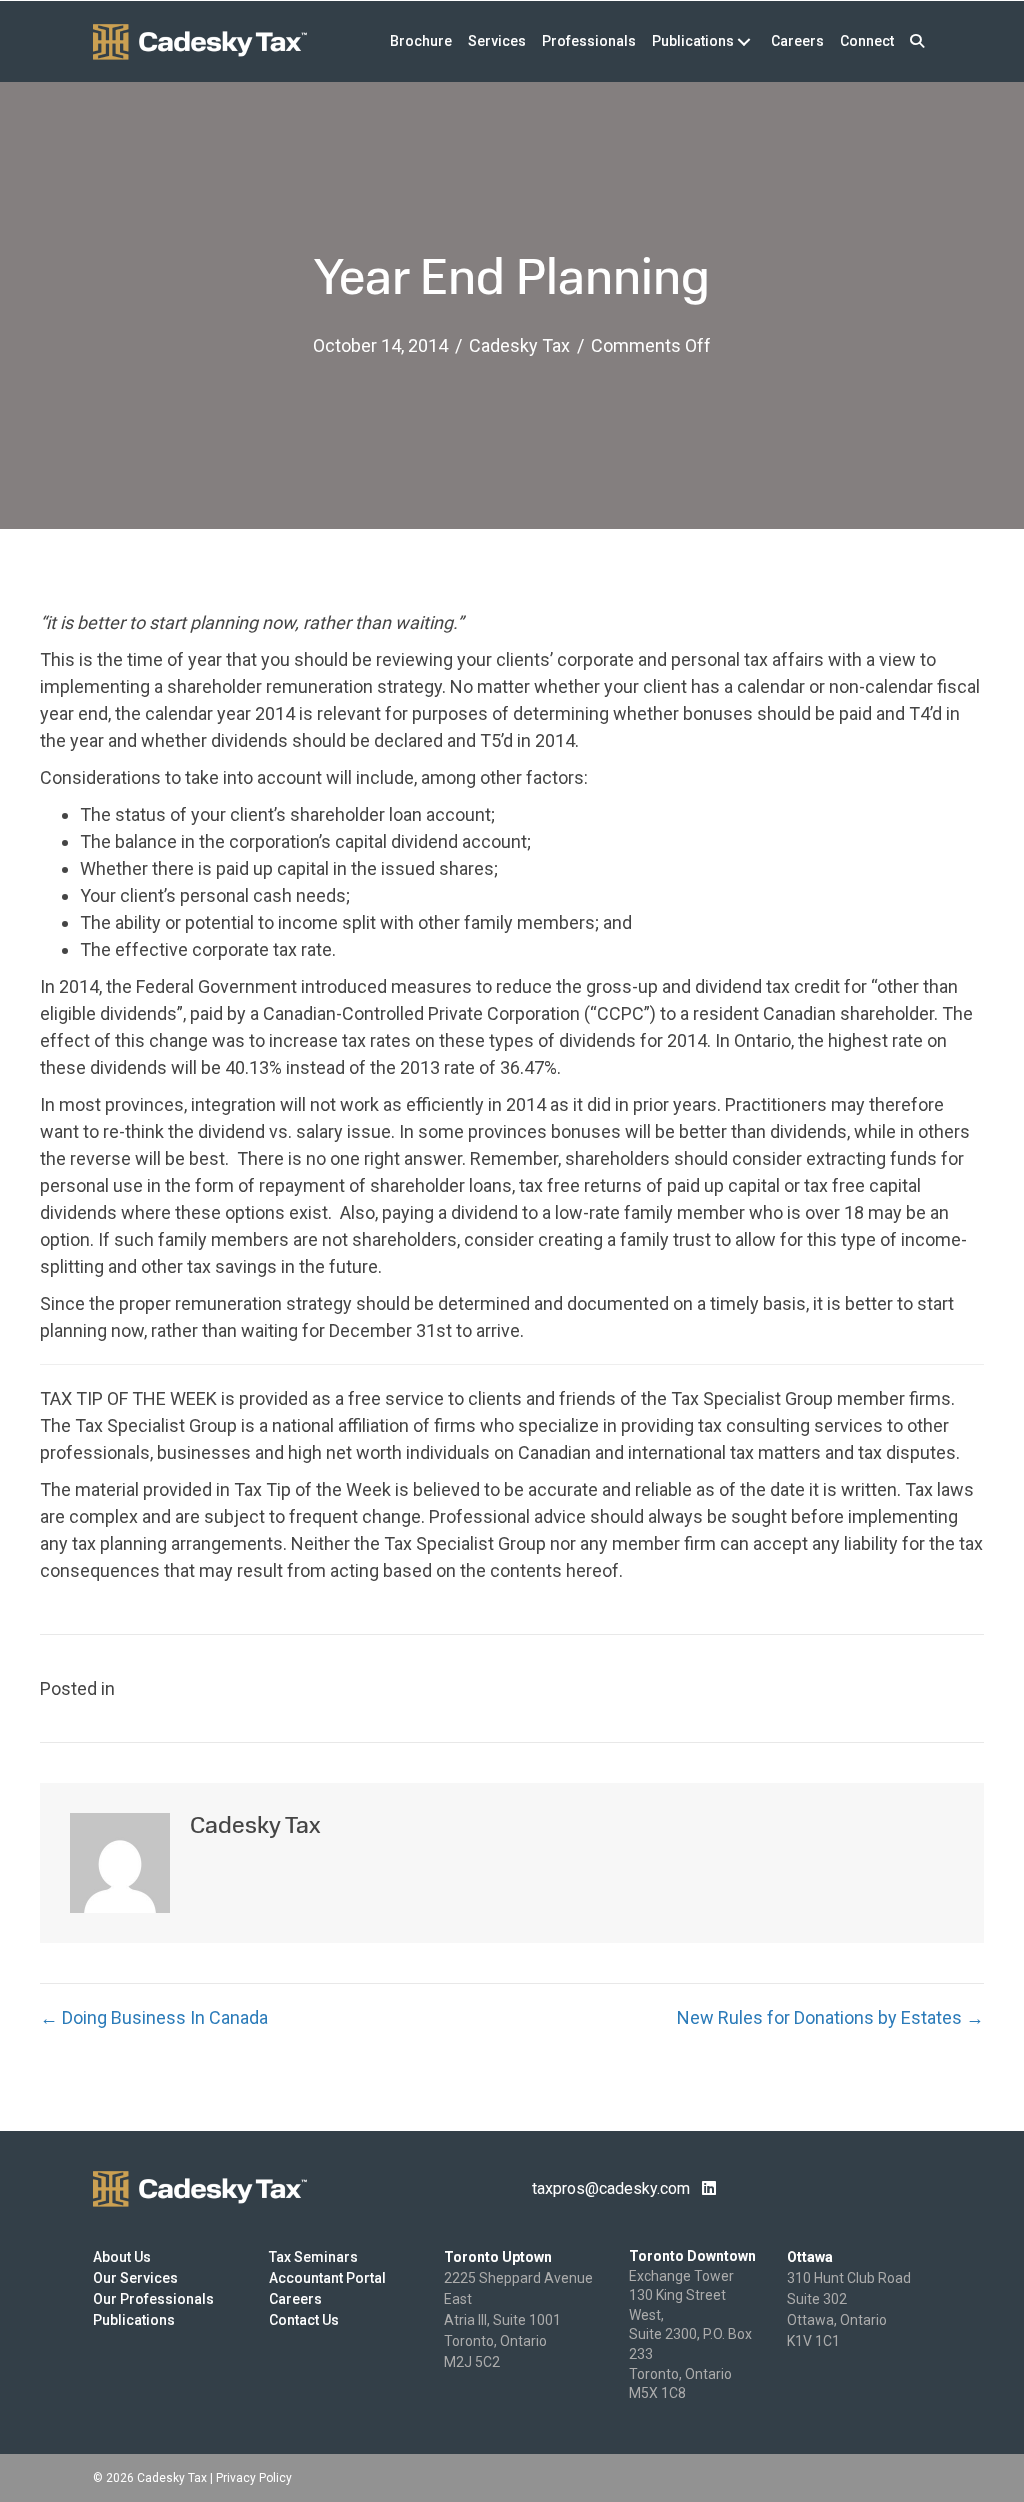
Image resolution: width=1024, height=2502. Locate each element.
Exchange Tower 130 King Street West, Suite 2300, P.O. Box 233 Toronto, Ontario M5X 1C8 (690, 2335)
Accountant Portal (327, 2278)
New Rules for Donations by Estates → (830, 2017)
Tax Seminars (313, 2257)
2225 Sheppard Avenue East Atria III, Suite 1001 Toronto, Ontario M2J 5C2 (518, 2320)
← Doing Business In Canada (154, 2017)
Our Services (135, 2278)
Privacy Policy (254, 2478)
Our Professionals (153, 2299)
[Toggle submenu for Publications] (743, 41)
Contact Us (304, 2320)
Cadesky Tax (519, 345)
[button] (917, 41)
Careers (295, 2299)
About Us (122, 2257)
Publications (134, 2320)
